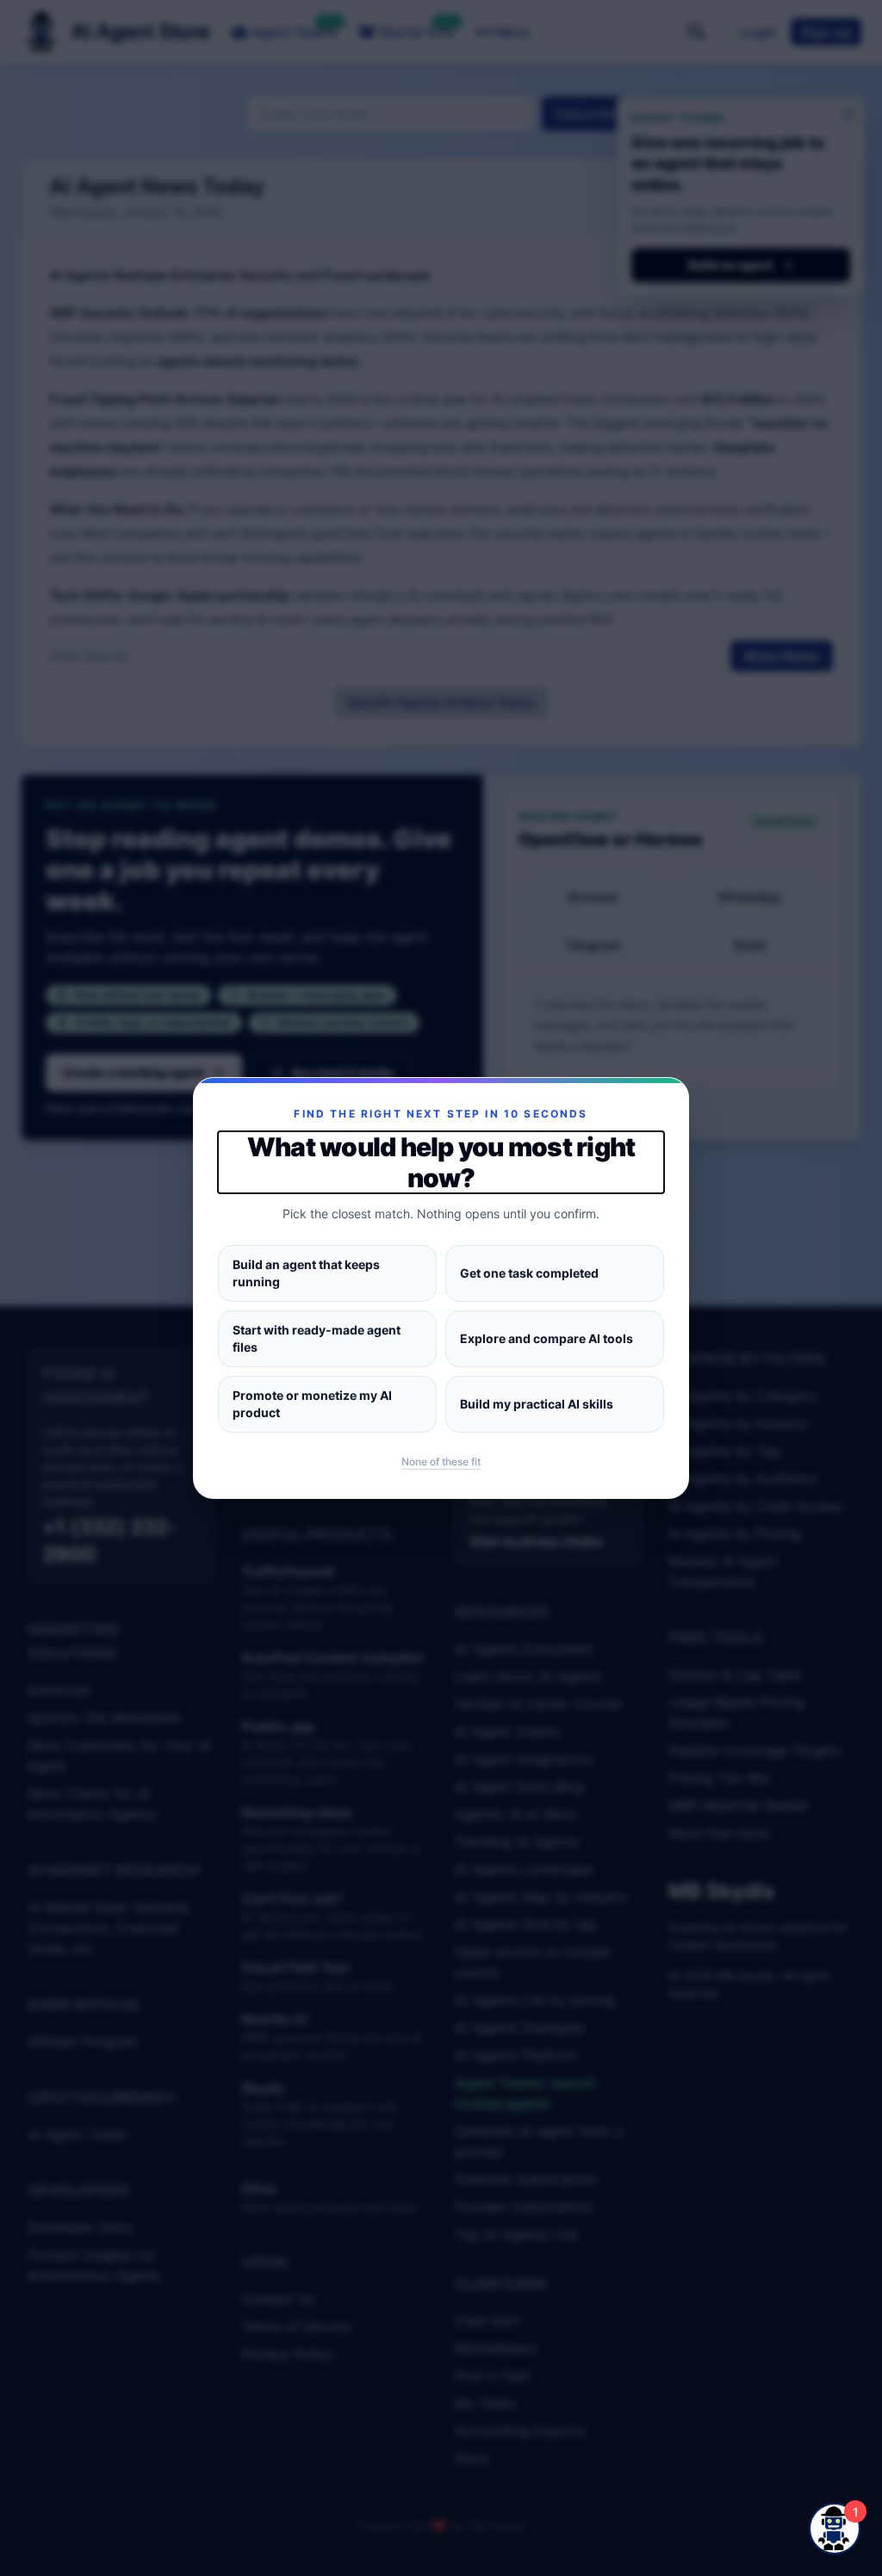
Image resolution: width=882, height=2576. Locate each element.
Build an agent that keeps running (306, 1273)
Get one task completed (529, 1273)
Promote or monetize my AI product (312, 1404)
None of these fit (441, 1461)
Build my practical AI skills (537, 1404)
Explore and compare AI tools (547, 1338)
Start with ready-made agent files (317, 1338)
